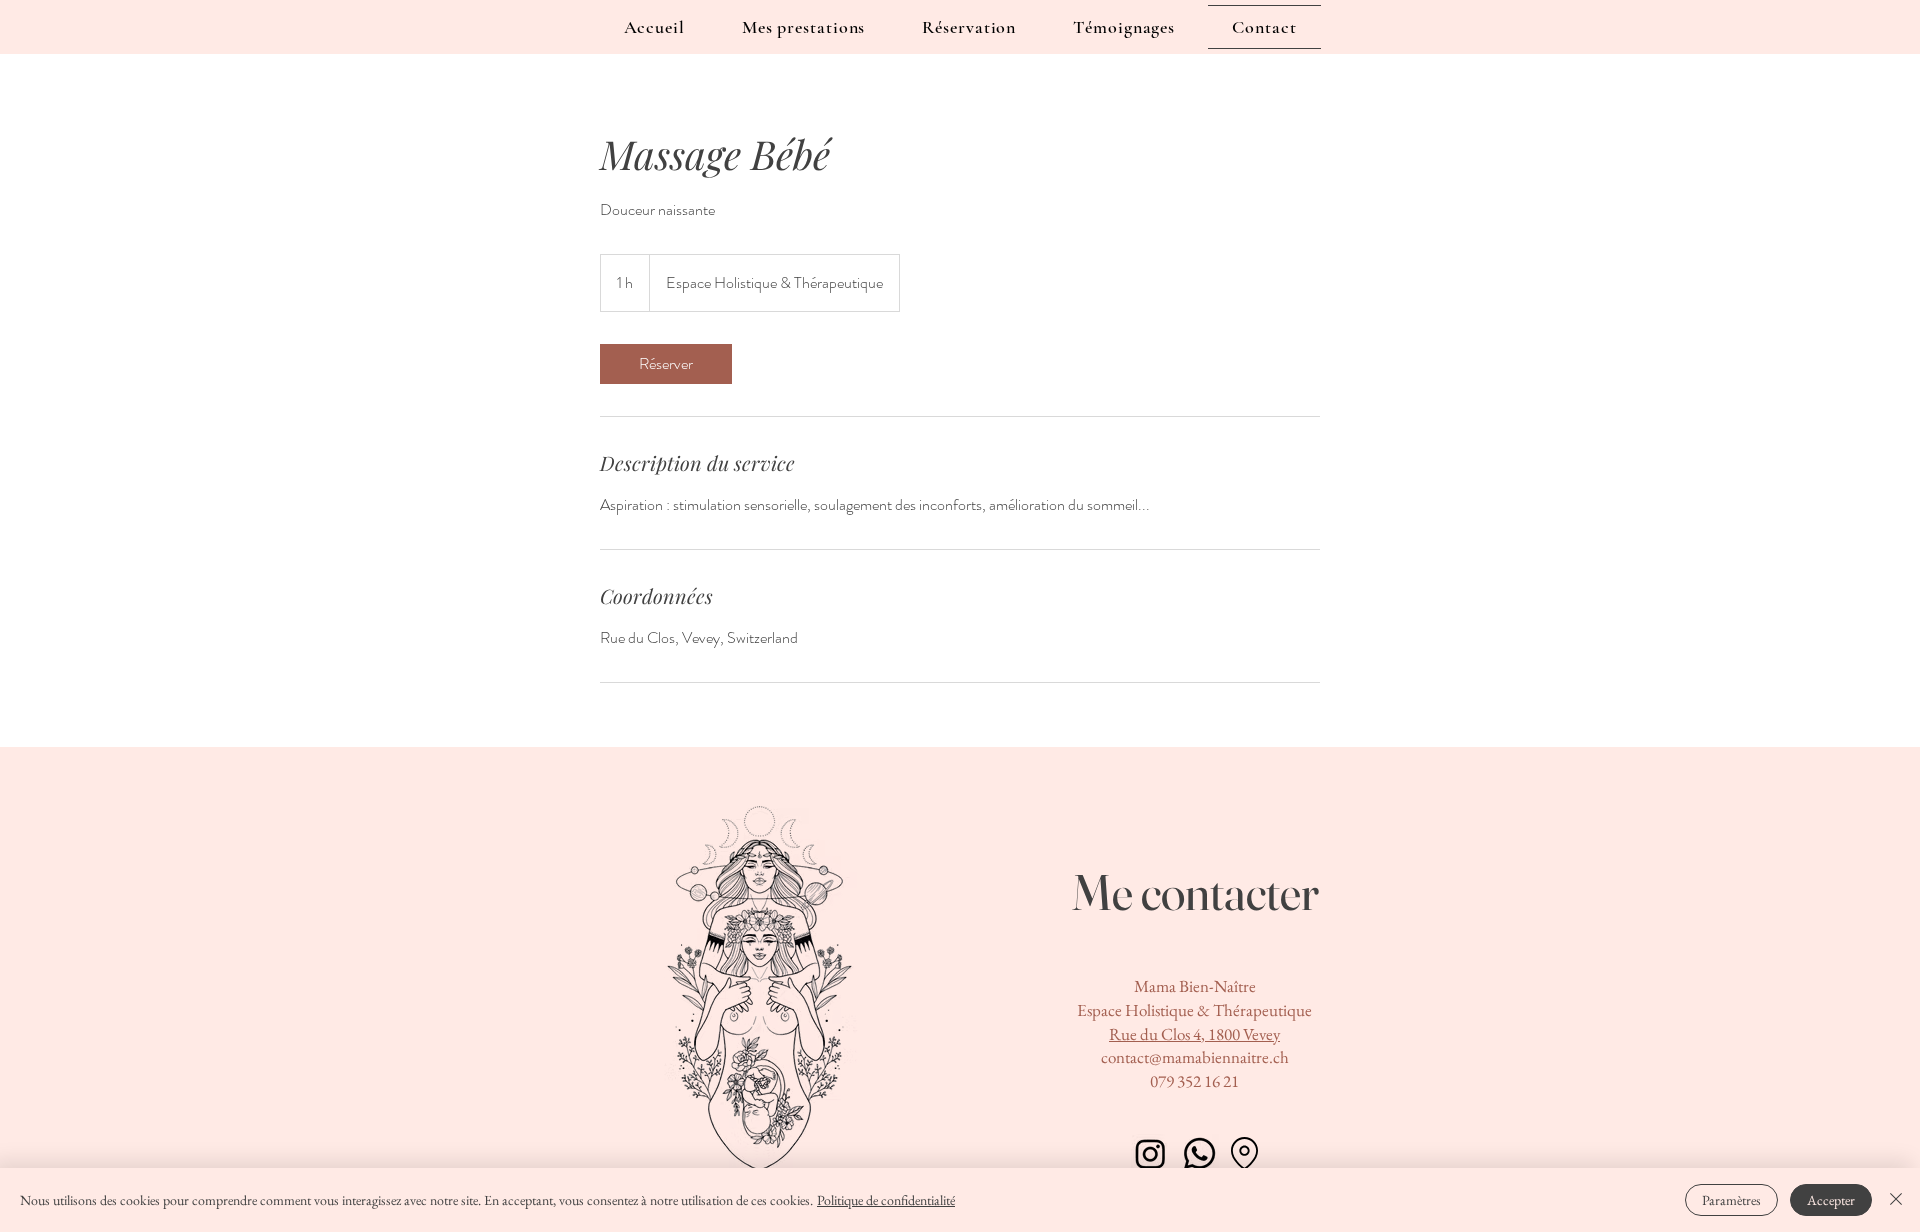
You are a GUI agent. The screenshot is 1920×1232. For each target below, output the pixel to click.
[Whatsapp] (1199, 1153)
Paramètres (1731, 1200)
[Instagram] (1150, 1153)
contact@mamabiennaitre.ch (1195, 1057)
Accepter (1831, 1200)
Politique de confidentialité (886, 1200)
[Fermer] (1896, 1200)
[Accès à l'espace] (1244, 1153)
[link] (666, 364)
